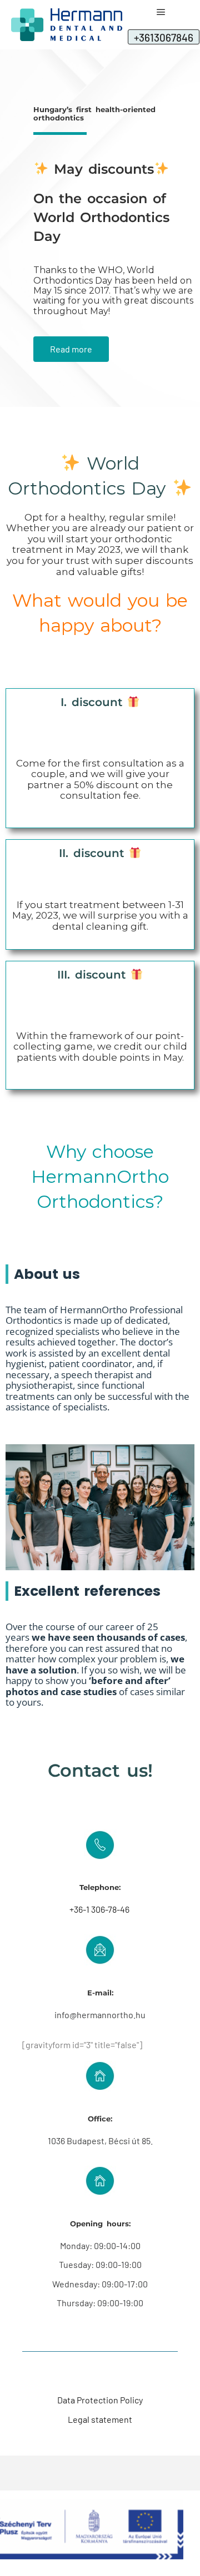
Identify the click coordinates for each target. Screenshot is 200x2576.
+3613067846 (164, 37)
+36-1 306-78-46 (100, 1909)
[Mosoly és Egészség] (67, 25)
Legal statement (100, 2419)
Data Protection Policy (100, 2400)
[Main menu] (161, 12)
